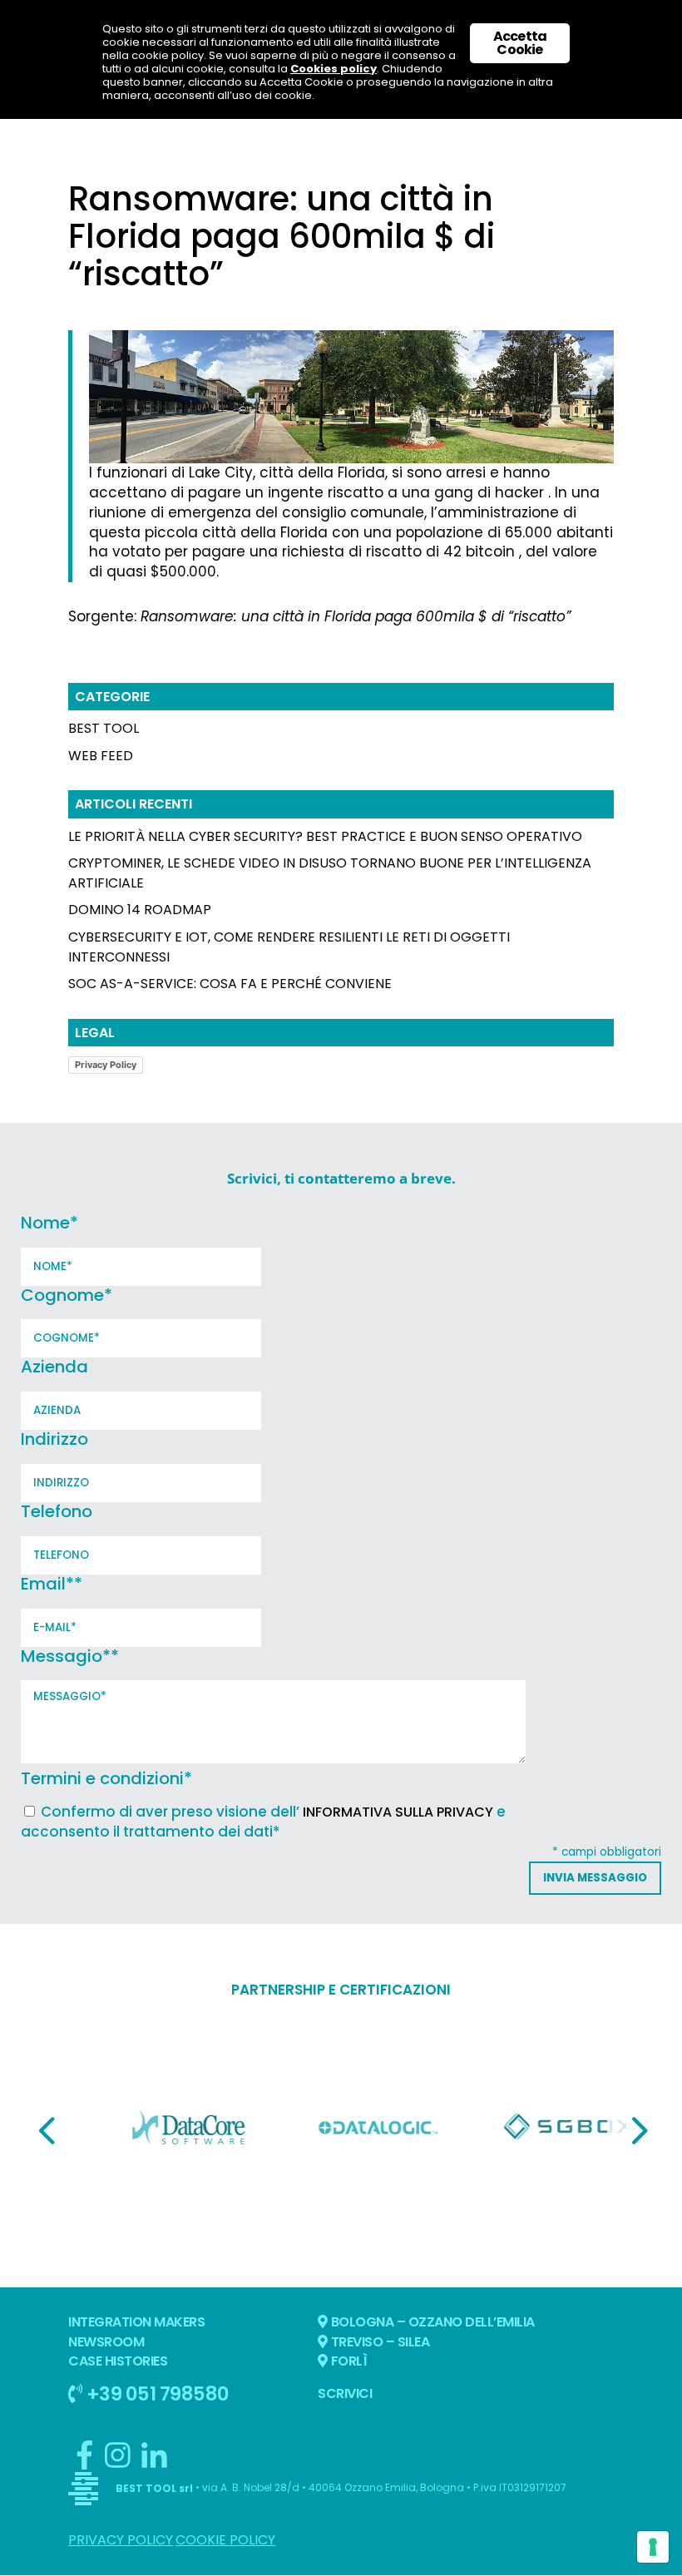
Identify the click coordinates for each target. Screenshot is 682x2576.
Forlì (347, 2361)
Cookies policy (334, 69)
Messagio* (70, 1656)
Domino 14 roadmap (140, 910)
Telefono (57, 1511)
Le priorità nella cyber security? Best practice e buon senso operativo (325, 836)
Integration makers (136, 2322)
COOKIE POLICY (225, 2540)
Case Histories (118, 2361)
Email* (52, 1584)
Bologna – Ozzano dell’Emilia (431, 2322)
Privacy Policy (106, 1065)
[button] (47, 2130)
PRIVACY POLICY (121, 2540)
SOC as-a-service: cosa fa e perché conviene (230, 984)
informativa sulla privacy (398, 1812)
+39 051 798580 (156, 2393)
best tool (104, 728)
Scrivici (345, 2393)
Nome (49, 1223)
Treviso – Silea (378, 2342)
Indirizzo (54, 1439)
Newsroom (106, 2342)
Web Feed (101, 756)
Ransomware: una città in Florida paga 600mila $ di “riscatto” (356, 616)
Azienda (54, 1367)
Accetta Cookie (520, 43)
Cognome (67, 1295)
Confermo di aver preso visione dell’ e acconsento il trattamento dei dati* (263, 1822)
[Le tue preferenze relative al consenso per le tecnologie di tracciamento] (653, 2547)
